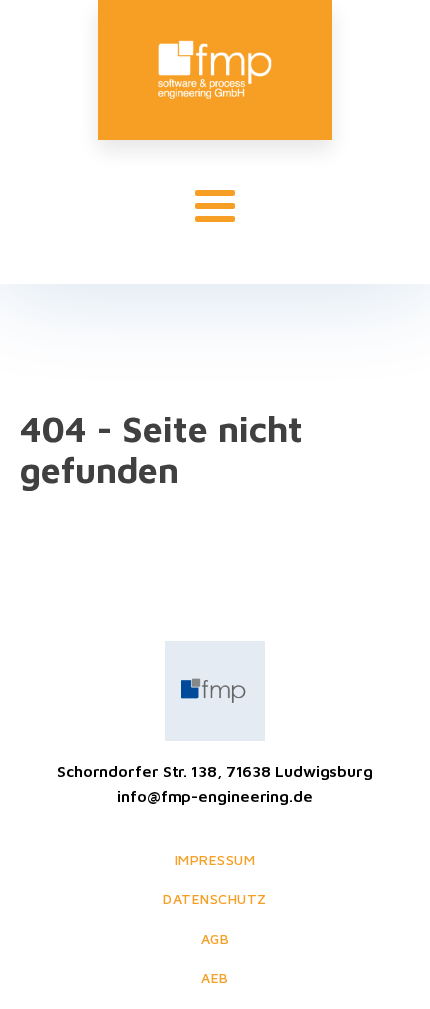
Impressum (215, 859)
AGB (215, 938)
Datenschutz (215, 898)
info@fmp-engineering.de (215, 796)
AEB (215, 977)
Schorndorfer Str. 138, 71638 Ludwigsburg (215, 771)
